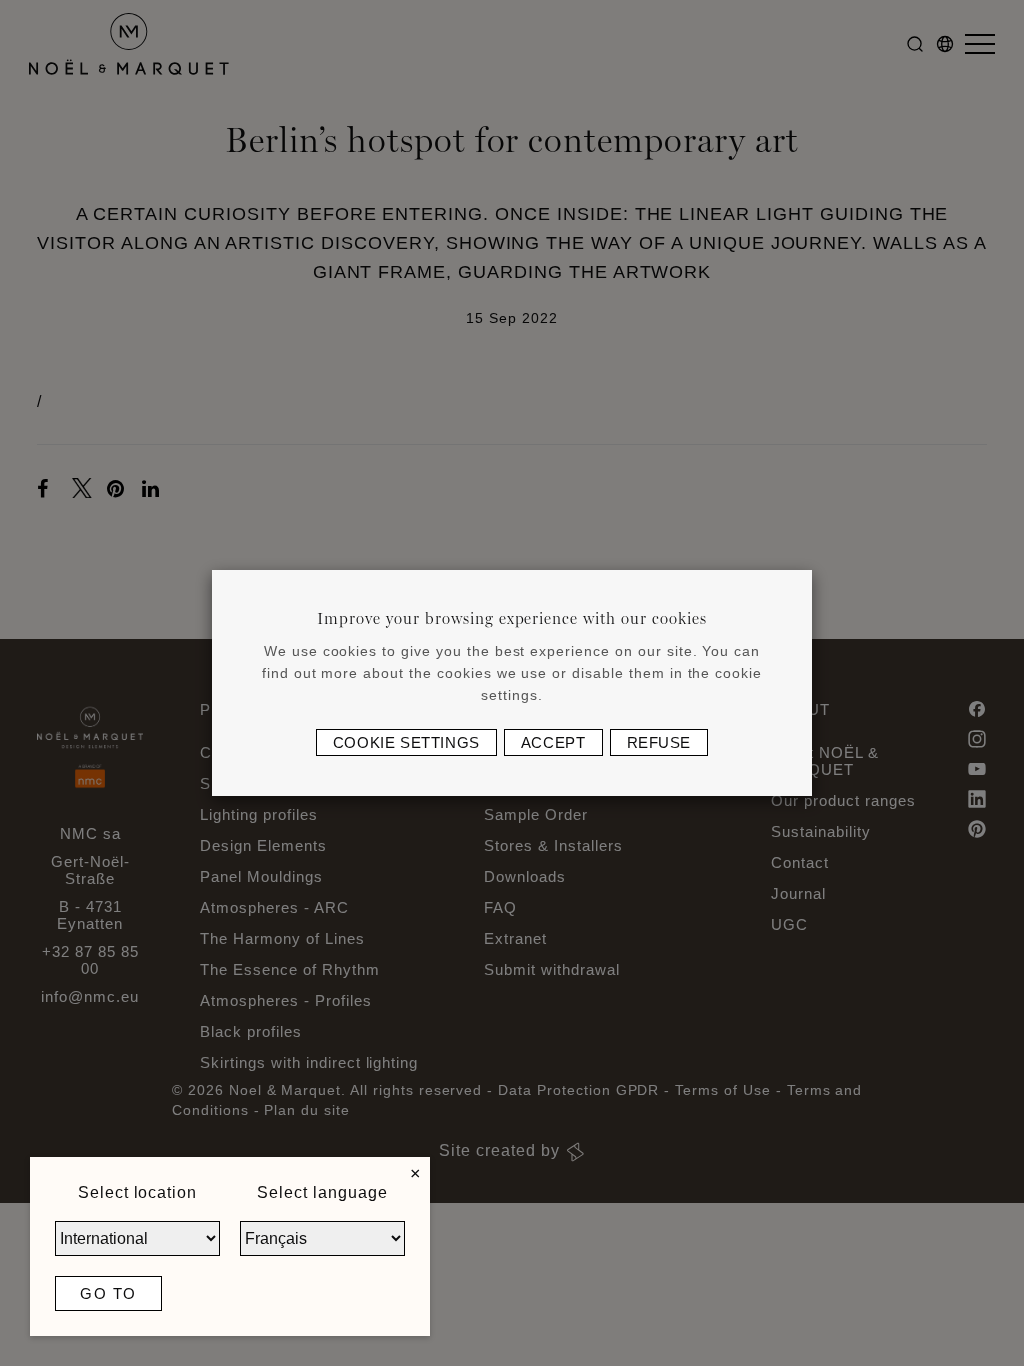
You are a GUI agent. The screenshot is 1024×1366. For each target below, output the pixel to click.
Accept (553, 742)
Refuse (659, 742)
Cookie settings (406, 742)
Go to (108, 1293)
